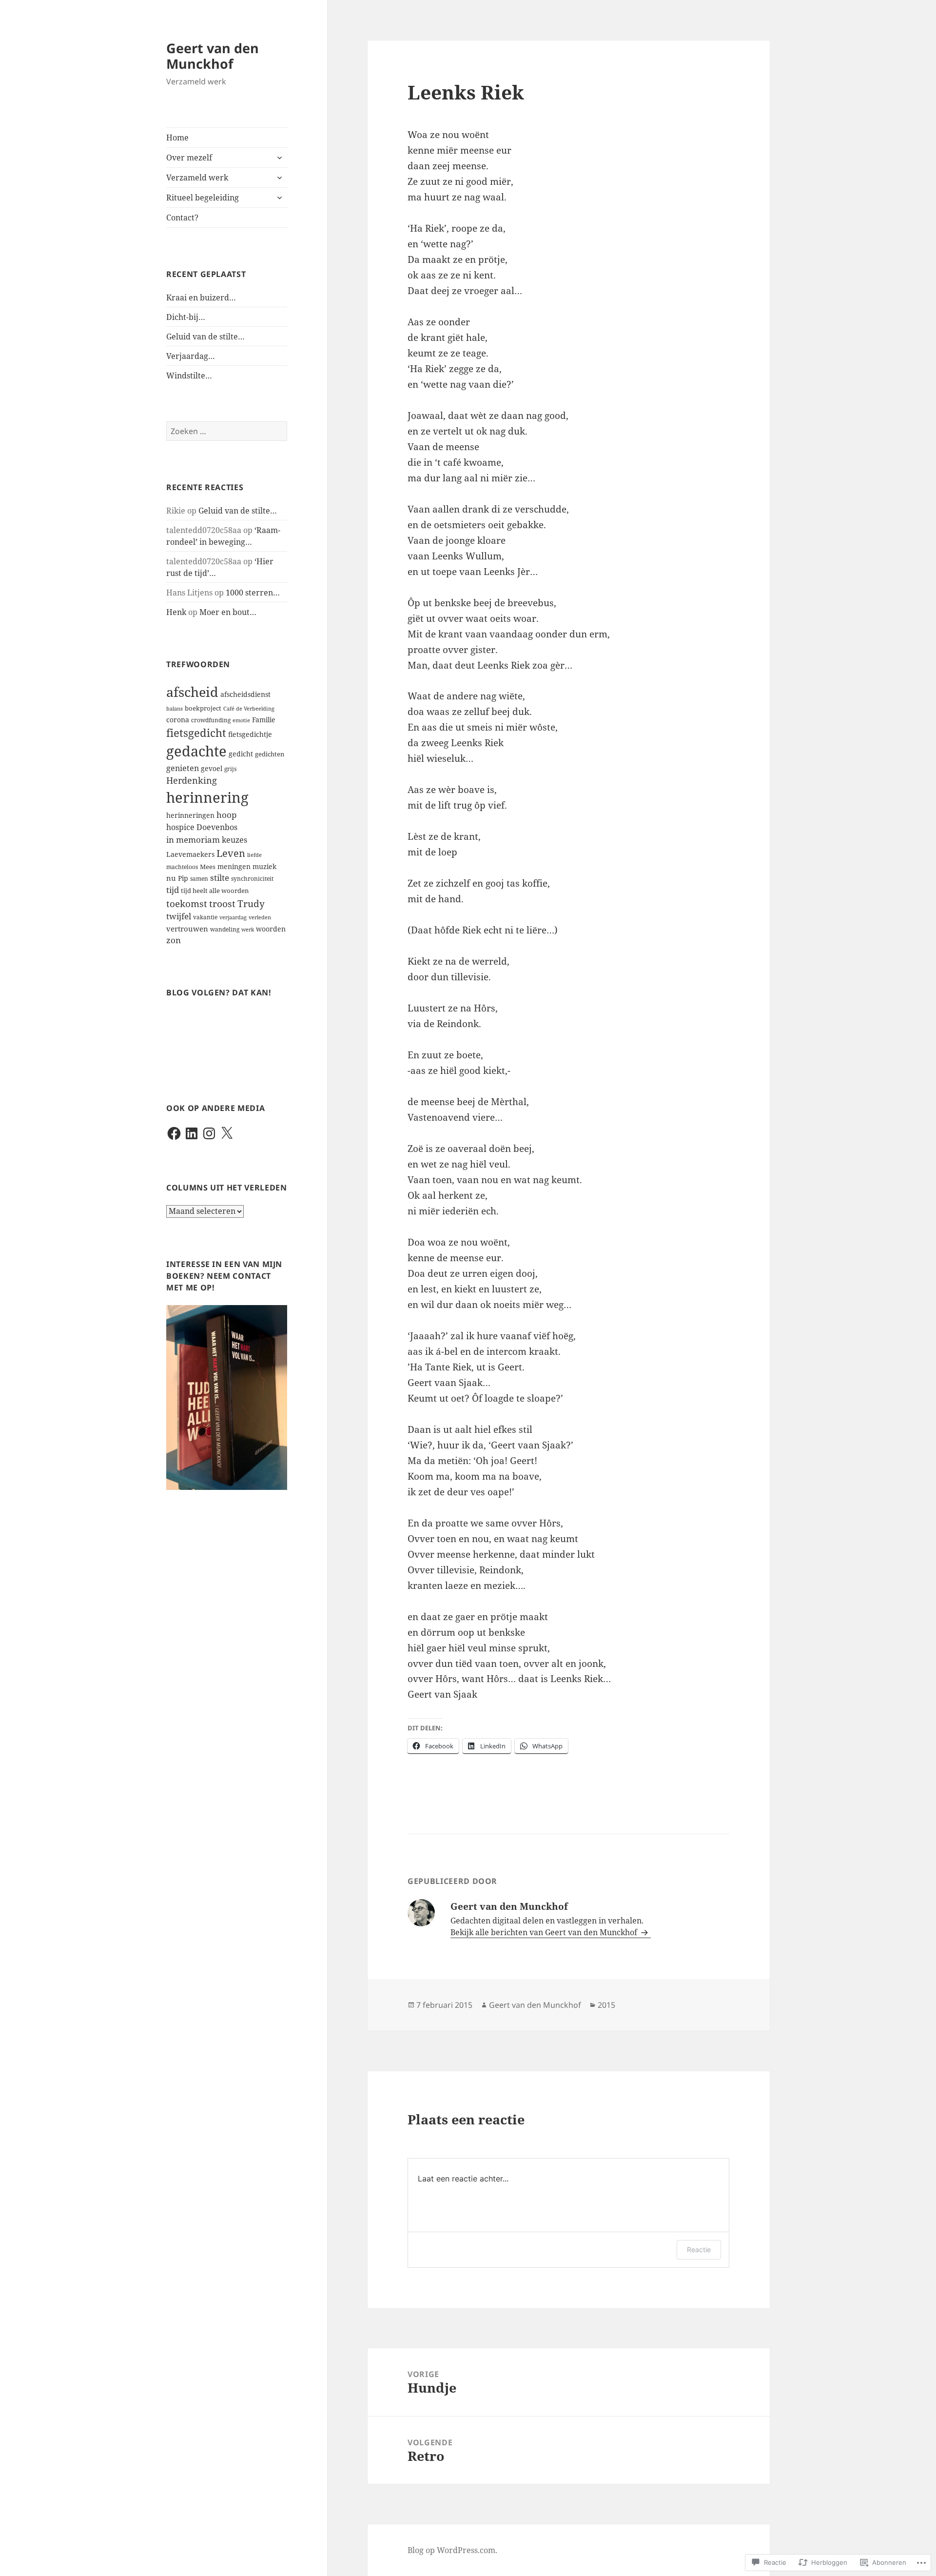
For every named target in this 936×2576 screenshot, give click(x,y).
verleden (260, 917)
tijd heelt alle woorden (215, 891)
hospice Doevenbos (202, 827)
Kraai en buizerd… (201, 297)
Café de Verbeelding (249, 709)
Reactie (699, 2249)
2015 (606, 2005)
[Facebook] (174, 1133)
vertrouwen (187, 929)
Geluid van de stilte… (205, 337)
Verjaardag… (191, 356)
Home (177, 138)
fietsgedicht (196, 733)
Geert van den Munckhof (213, 56)
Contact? (182, 218)
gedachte (196, 751)
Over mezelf (189, 158)
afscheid (192, 692)
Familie (264, 720)
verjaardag (233, 917)
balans (175, 709)
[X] (227, 1133)
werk (248, 930)
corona (178, 720)
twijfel (179, 916)
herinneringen (190, 815)
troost (222, 903)
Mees (208, 867)
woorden (271, 929)
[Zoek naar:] (227, 431)
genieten (183, 768)
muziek (264, 866)
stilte (220, 878)
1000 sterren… (253, 593)
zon (174, 940)
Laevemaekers (190, 854)
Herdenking (192, 780)
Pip (183, 878)
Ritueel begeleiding (203, 198)
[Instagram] (209, 1133)
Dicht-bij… (186, 317)
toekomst (187, 903)
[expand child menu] (279, 158)
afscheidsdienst (245, 694)
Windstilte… (189, 376)
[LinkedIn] (192, 1133)
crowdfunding (211, 720)
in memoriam (193, 840)
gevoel (212, 768)
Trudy (251, 903)
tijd (173, 890)
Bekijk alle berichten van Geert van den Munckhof (545, 1932)
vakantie (205, 917)
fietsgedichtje (250, 734)
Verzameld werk (197, 178)
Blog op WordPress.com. (452, 2550)
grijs (230, 769)
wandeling (225, 929)
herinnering (207, 797)
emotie (241, 720)
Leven (231, 853)
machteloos (182, 867)
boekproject (203, 708)
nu (171, 878)
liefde (254, 855)
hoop (226, 815)
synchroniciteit (252, 879)
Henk (176, 612)
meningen (234, 866)
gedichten (270, 754)
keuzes (234, 840)
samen (199, 879)
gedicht (241, 754)
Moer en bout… (228, 612)
